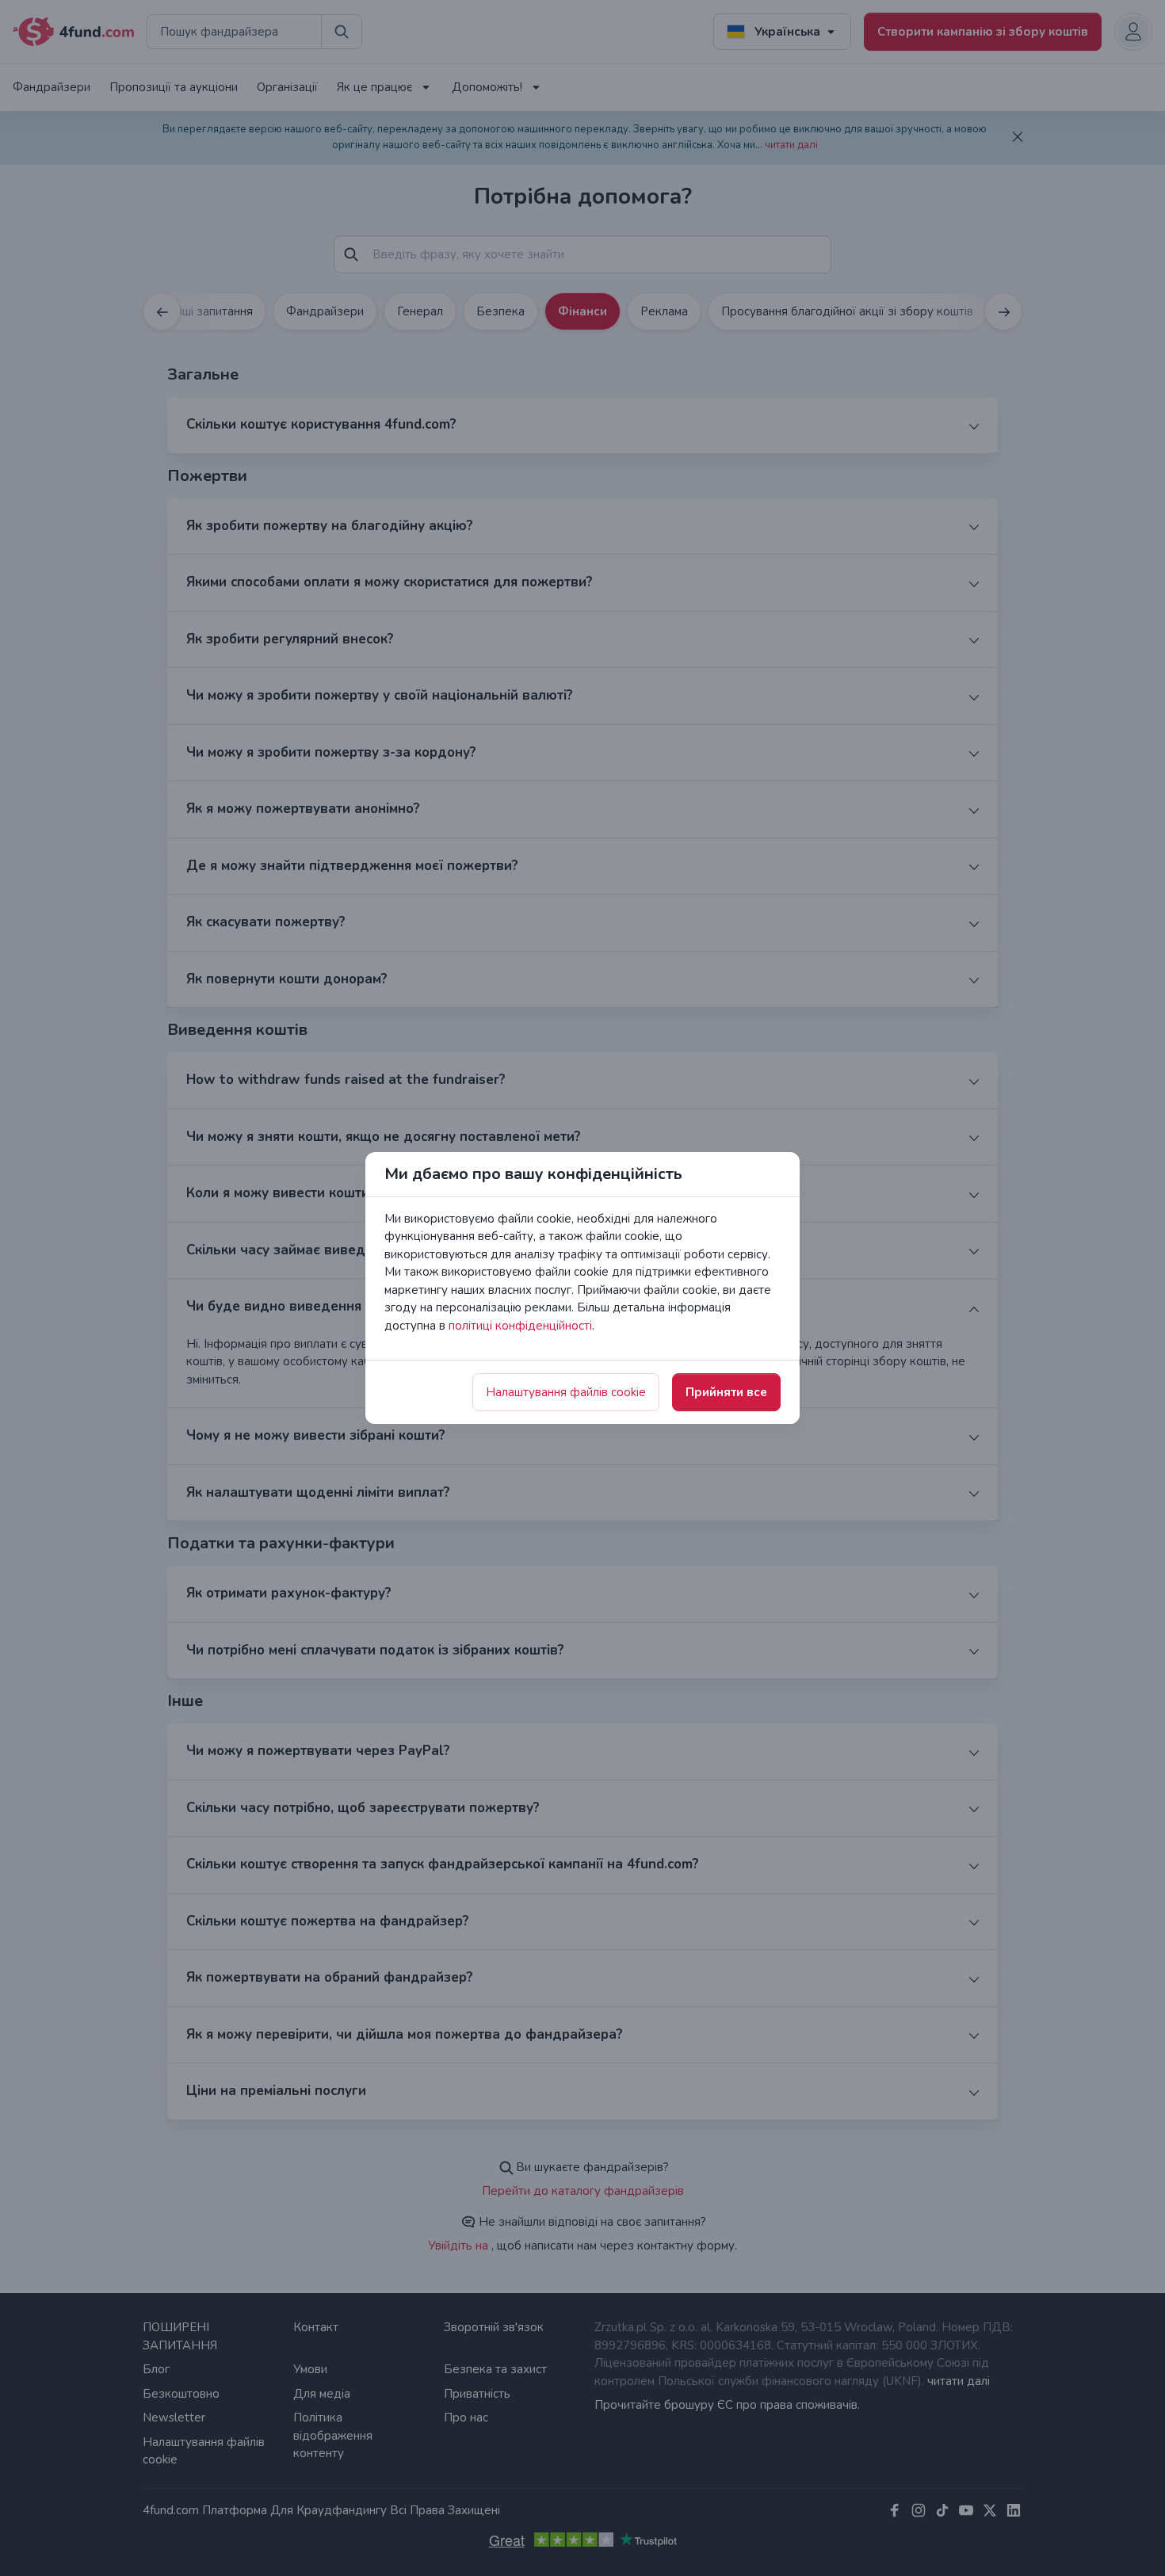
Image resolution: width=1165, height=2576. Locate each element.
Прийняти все (726, 1392)
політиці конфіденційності (520, 1326)
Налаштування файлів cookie (566, 1392)
